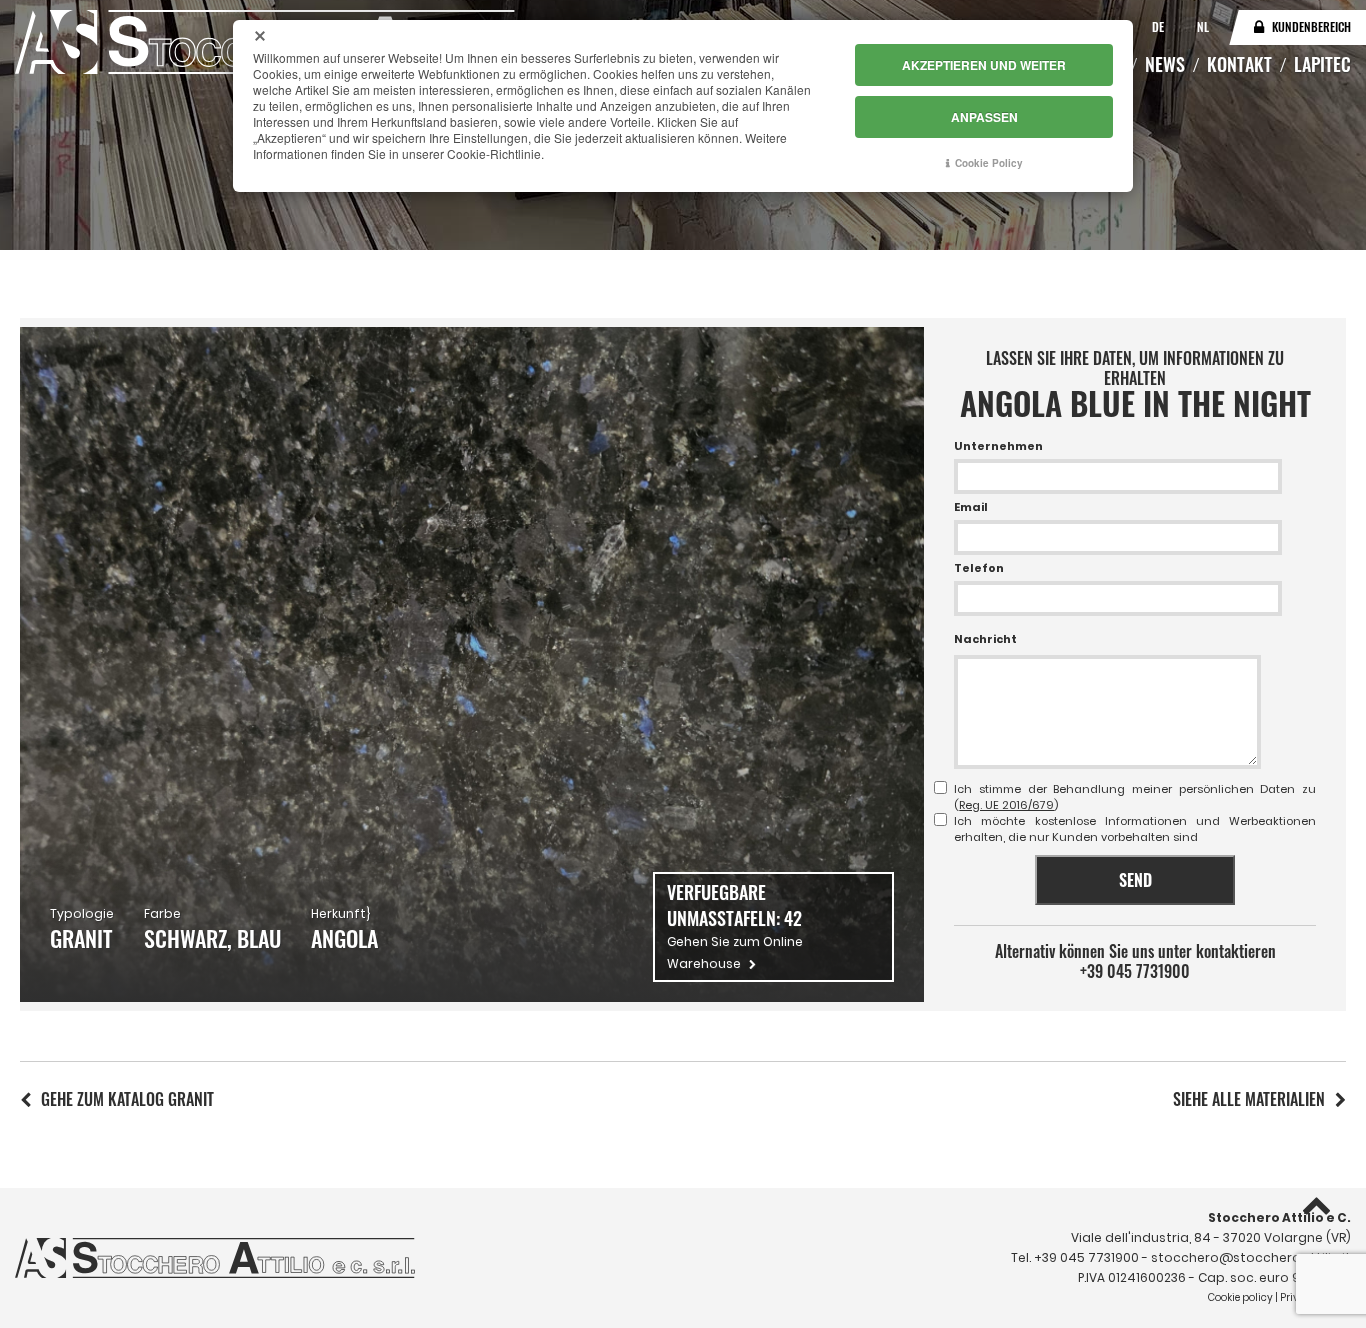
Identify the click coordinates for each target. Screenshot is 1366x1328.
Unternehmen (998, 446)
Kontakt (1239, 64)
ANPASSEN (984, 117)
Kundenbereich (1311, 26)
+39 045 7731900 (1135, 971)
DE (1159, 26)
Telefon (979, 568)
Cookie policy (1240, 1297)
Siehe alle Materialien (1249, 1099)
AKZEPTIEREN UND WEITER (984, 65)
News (1165, 64)
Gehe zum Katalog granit (127, 1099)
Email (971, 507)
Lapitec (1322, 64)
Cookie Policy (989, 163)
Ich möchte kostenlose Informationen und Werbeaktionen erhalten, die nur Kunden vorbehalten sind (1135, 829)
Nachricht (985, 639)
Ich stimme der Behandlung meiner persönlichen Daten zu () (1135, 797)
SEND (1135, 880)
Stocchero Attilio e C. (1279, 1217)
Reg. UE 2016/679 (1006, 805)
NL (1203, 26)
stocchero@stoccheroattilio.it (1251, 1257)
